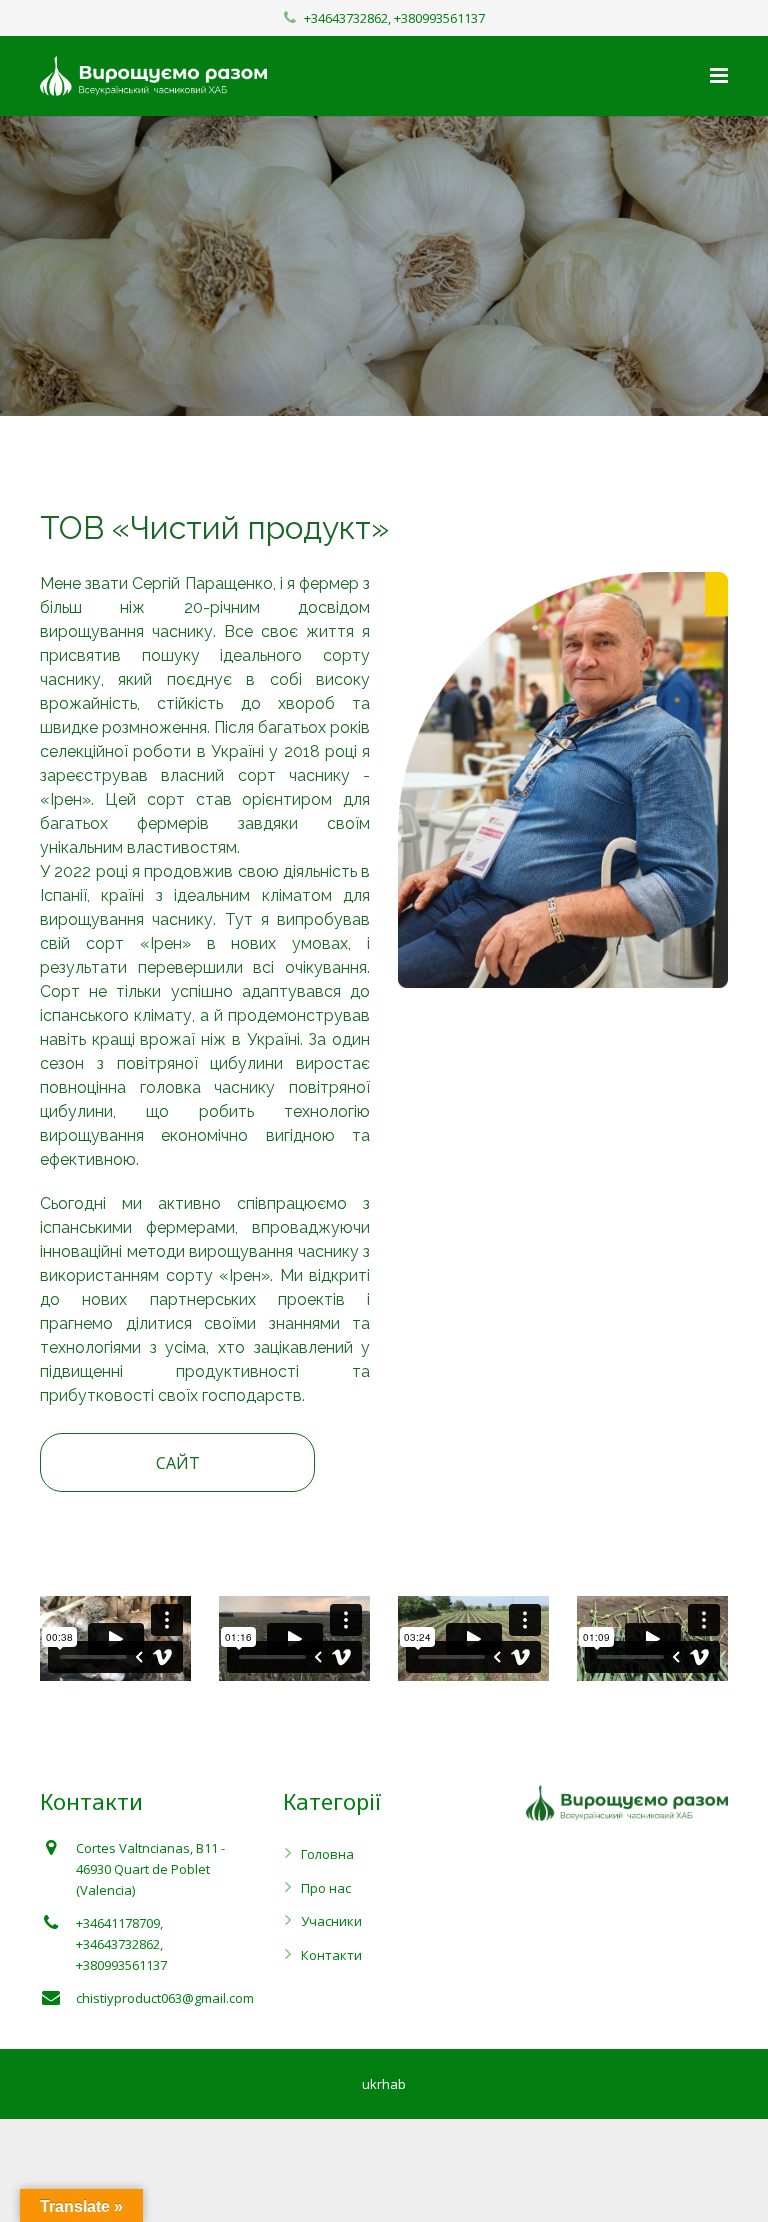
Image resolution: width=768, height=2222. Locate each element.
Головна (327, 1854)
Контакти (331, 1955)
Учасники (331, 1921)
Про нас (326, 1888)
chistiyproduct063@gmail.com (165, 1998)
